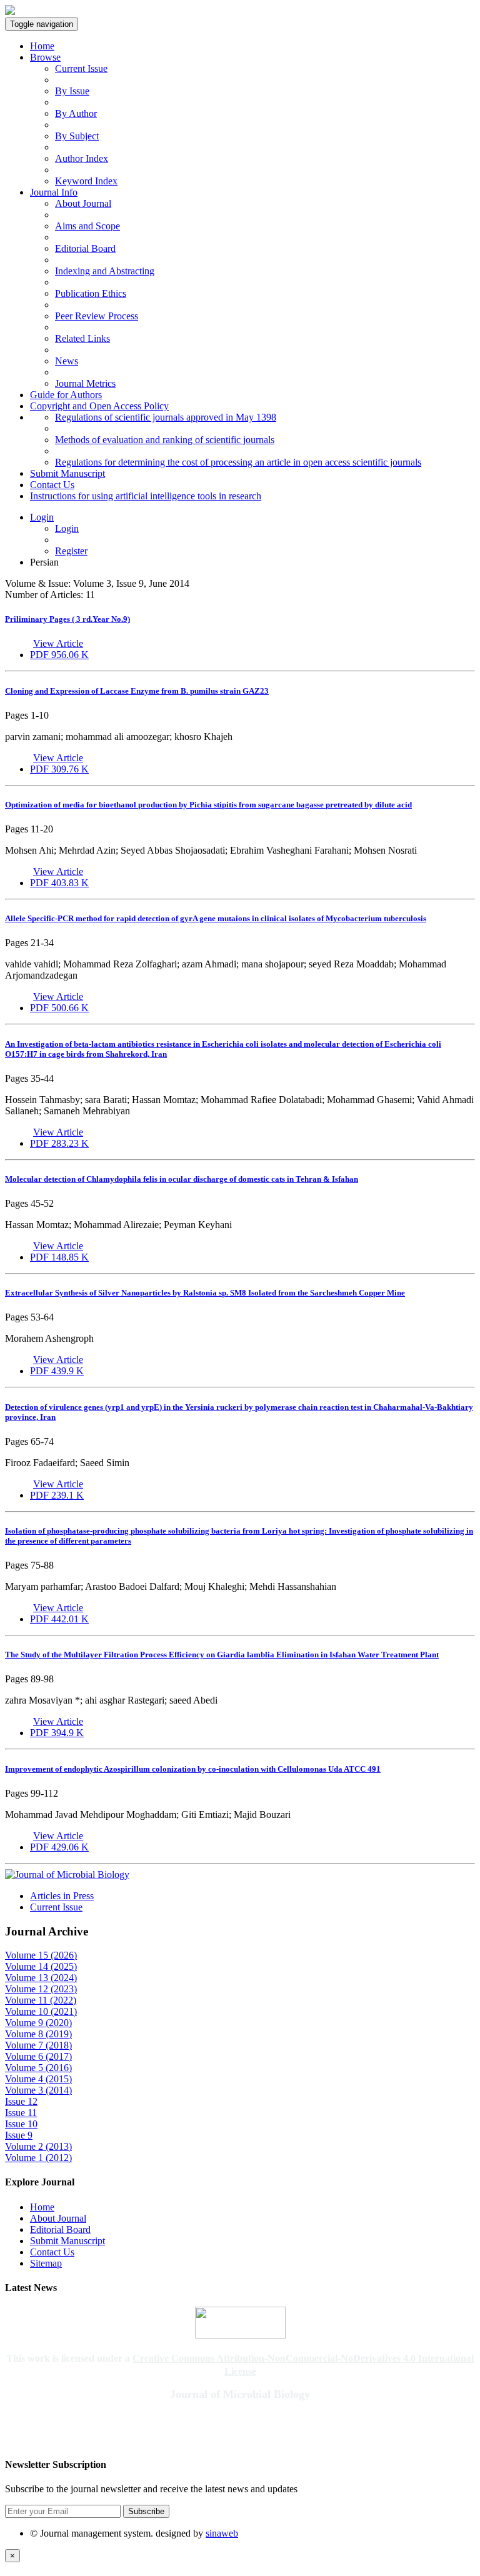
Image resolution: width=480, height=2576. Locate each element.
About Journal (83, 203)
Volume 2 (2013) (38, 2146)
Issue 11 (21, 2113)
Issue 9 (19, 2135)
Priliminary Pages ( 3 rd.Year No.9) (67, 619)
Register (71, 551)
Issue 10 (21, 2124)
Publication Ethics (91, 293)
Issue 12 (21, 2101)
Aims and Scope (87, 226)
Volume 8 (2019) (38, 2034)
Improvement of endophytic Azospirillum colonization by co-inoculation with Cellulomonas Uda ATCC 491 (193, 1769)
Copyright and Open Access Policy (99, 406)
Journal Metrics (85, 383)
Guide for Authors (66, 395)
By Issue (72, 91)
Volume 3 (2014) (38, 2090)
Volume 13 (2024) (41, 1978)
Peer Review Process (97, 316)
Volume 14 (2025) (41, 1966)
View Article (58, 643)
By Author (76, 113)
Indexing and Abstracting (105, 271)
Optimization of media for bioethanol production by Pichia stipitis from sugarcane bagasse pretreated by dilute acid (208, 805)
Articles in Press (62, 1896)
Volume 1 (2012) (38, 2158)
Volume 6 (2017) (38, 2056)
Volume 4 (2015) (38, 2079)
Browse (45, 57)
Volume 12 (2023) (41, 1989)
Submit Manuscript (67, 473)
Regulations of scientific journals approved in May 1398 (166, 417)
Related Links (82, 338)
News (67, 361)
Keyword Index (86, 181)
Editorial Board (85, 248)
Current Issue (81, 68)
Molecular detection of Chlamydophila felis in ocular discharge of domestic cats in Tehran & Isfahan (182, 1179)
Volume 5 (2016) (38, 2068)
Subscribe (146, 2511)
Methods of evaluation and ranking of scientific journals (165, 440)
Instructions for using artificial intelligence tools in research (146, 496)
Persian (44, 562)
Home (42, 46)
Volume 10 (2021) (41, 2011)
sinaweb (222, 2533)
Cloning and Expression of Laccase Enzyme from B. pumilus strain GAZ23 (137, 691)
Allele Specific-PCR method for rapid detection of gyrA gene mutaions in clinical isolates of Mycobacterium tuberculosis (216, 918)
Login (42, 517)
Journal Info (54, 192)
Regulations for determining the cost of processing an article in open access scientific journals (238, 462)
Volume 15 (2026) (41, 1955)
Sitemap (46, 2263)
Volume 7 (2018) (38, 2045)
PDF (59, 655)
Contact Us (52, 485)
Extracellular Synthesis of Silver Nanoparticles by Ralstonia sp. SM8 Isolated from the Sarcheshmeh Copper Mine (205, 1293)
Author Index (82, 158)
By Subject (77, 136)
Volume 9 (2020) (38, 2023)
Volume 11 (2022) (41, 2000)
